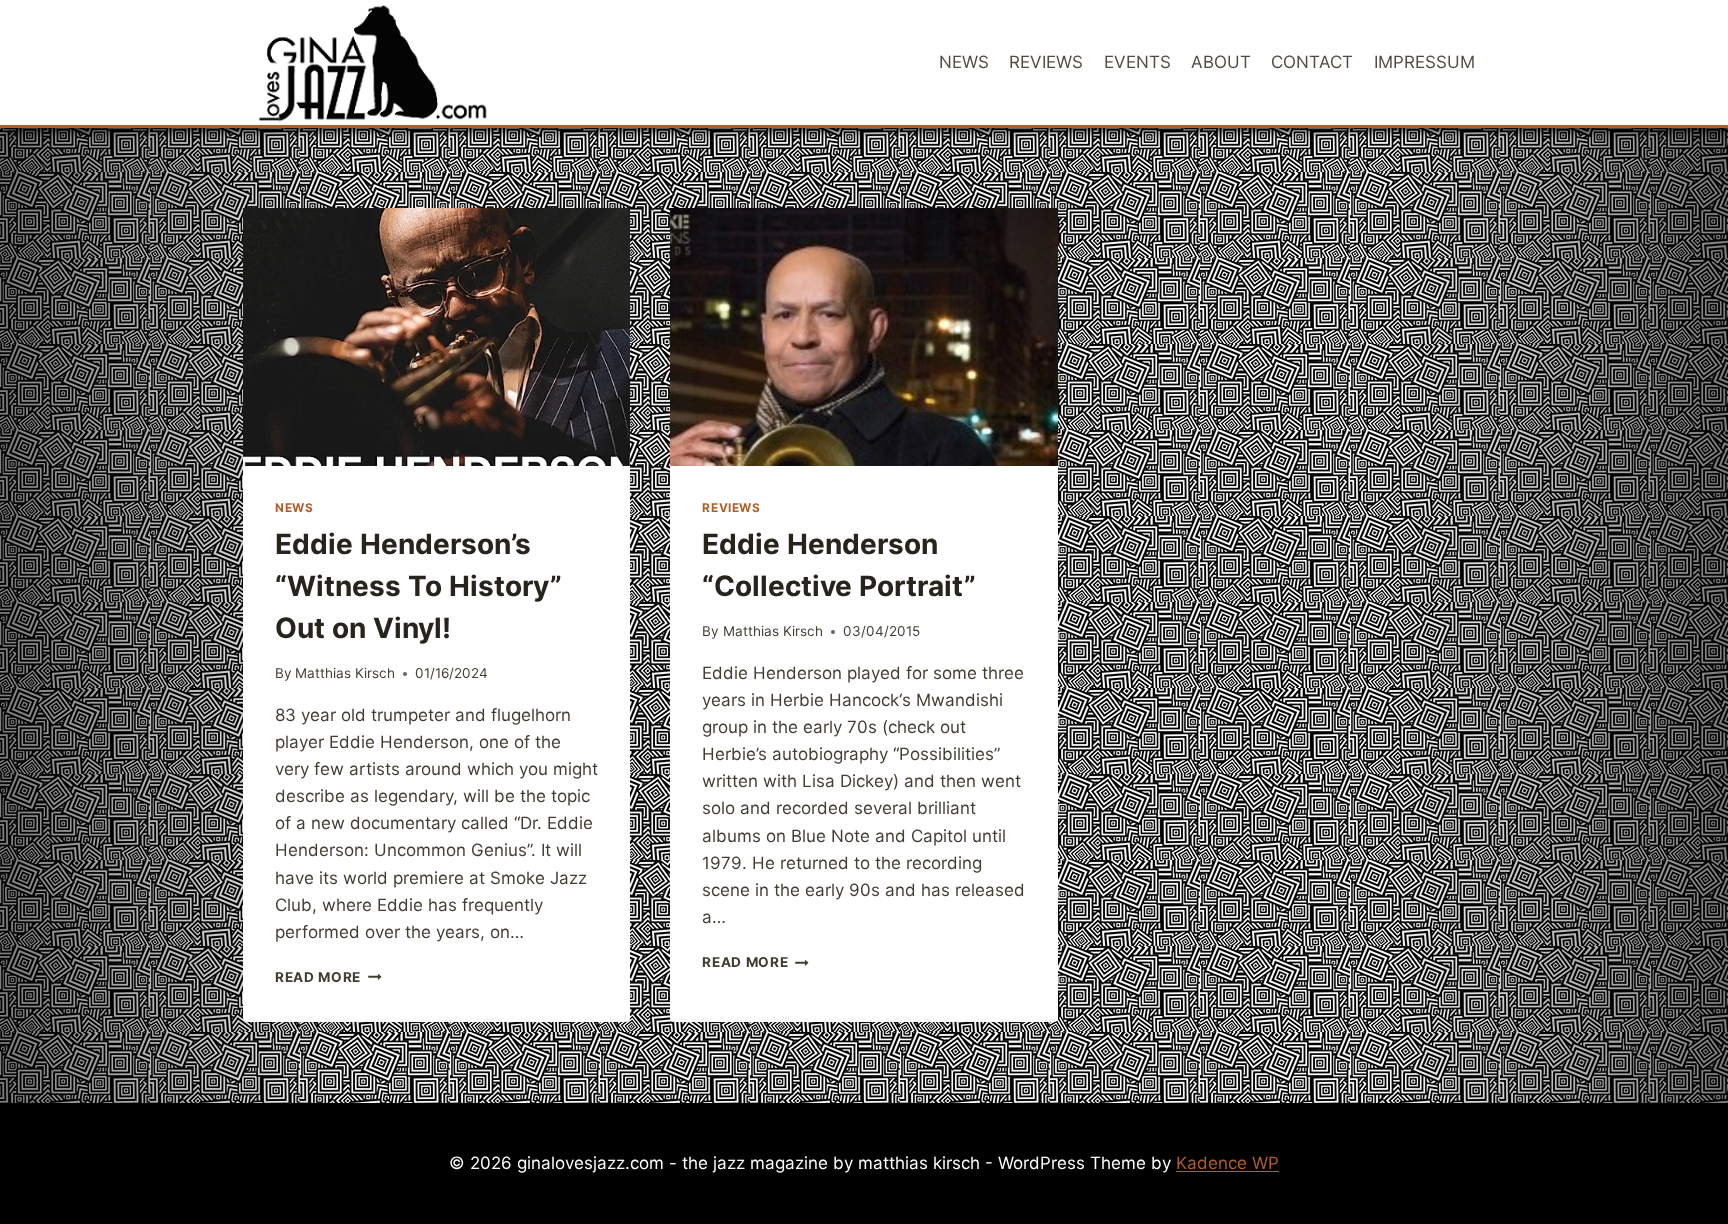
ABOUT (1221, 62)
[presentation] (436, 337)
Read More (328, 977)
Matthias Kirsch (345, 673)
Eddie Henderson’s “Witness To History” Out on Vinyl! (418, 586)
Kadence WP (1227, 1163)
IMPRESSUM (1424, 62)
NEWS (964, 62)
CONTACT (1312, 62)
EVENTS (1137, 62)
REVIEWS (1046, 62)
